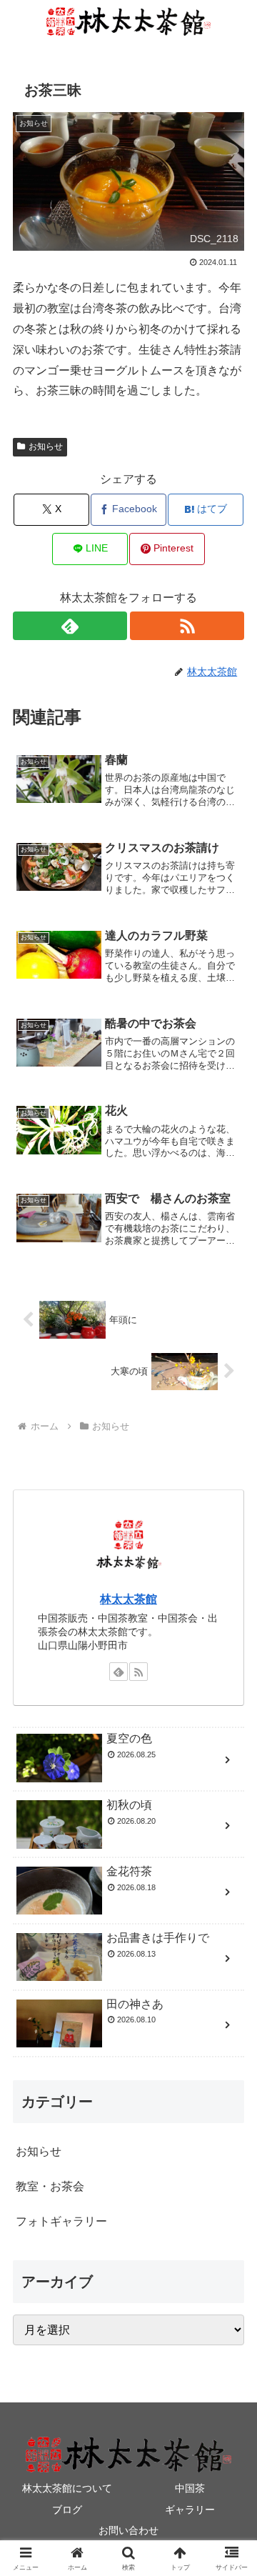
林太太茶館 (128, 1599)
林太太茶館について (67, 2488)
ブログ (67, 2510)
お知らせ (46, 446)
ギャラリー (190, 2510)
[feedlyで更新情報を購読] (70, 626)
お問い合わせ (128, 2530)
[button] (230, 2021)
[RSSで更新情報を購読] (187, 626)
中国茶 (190, 2488)
